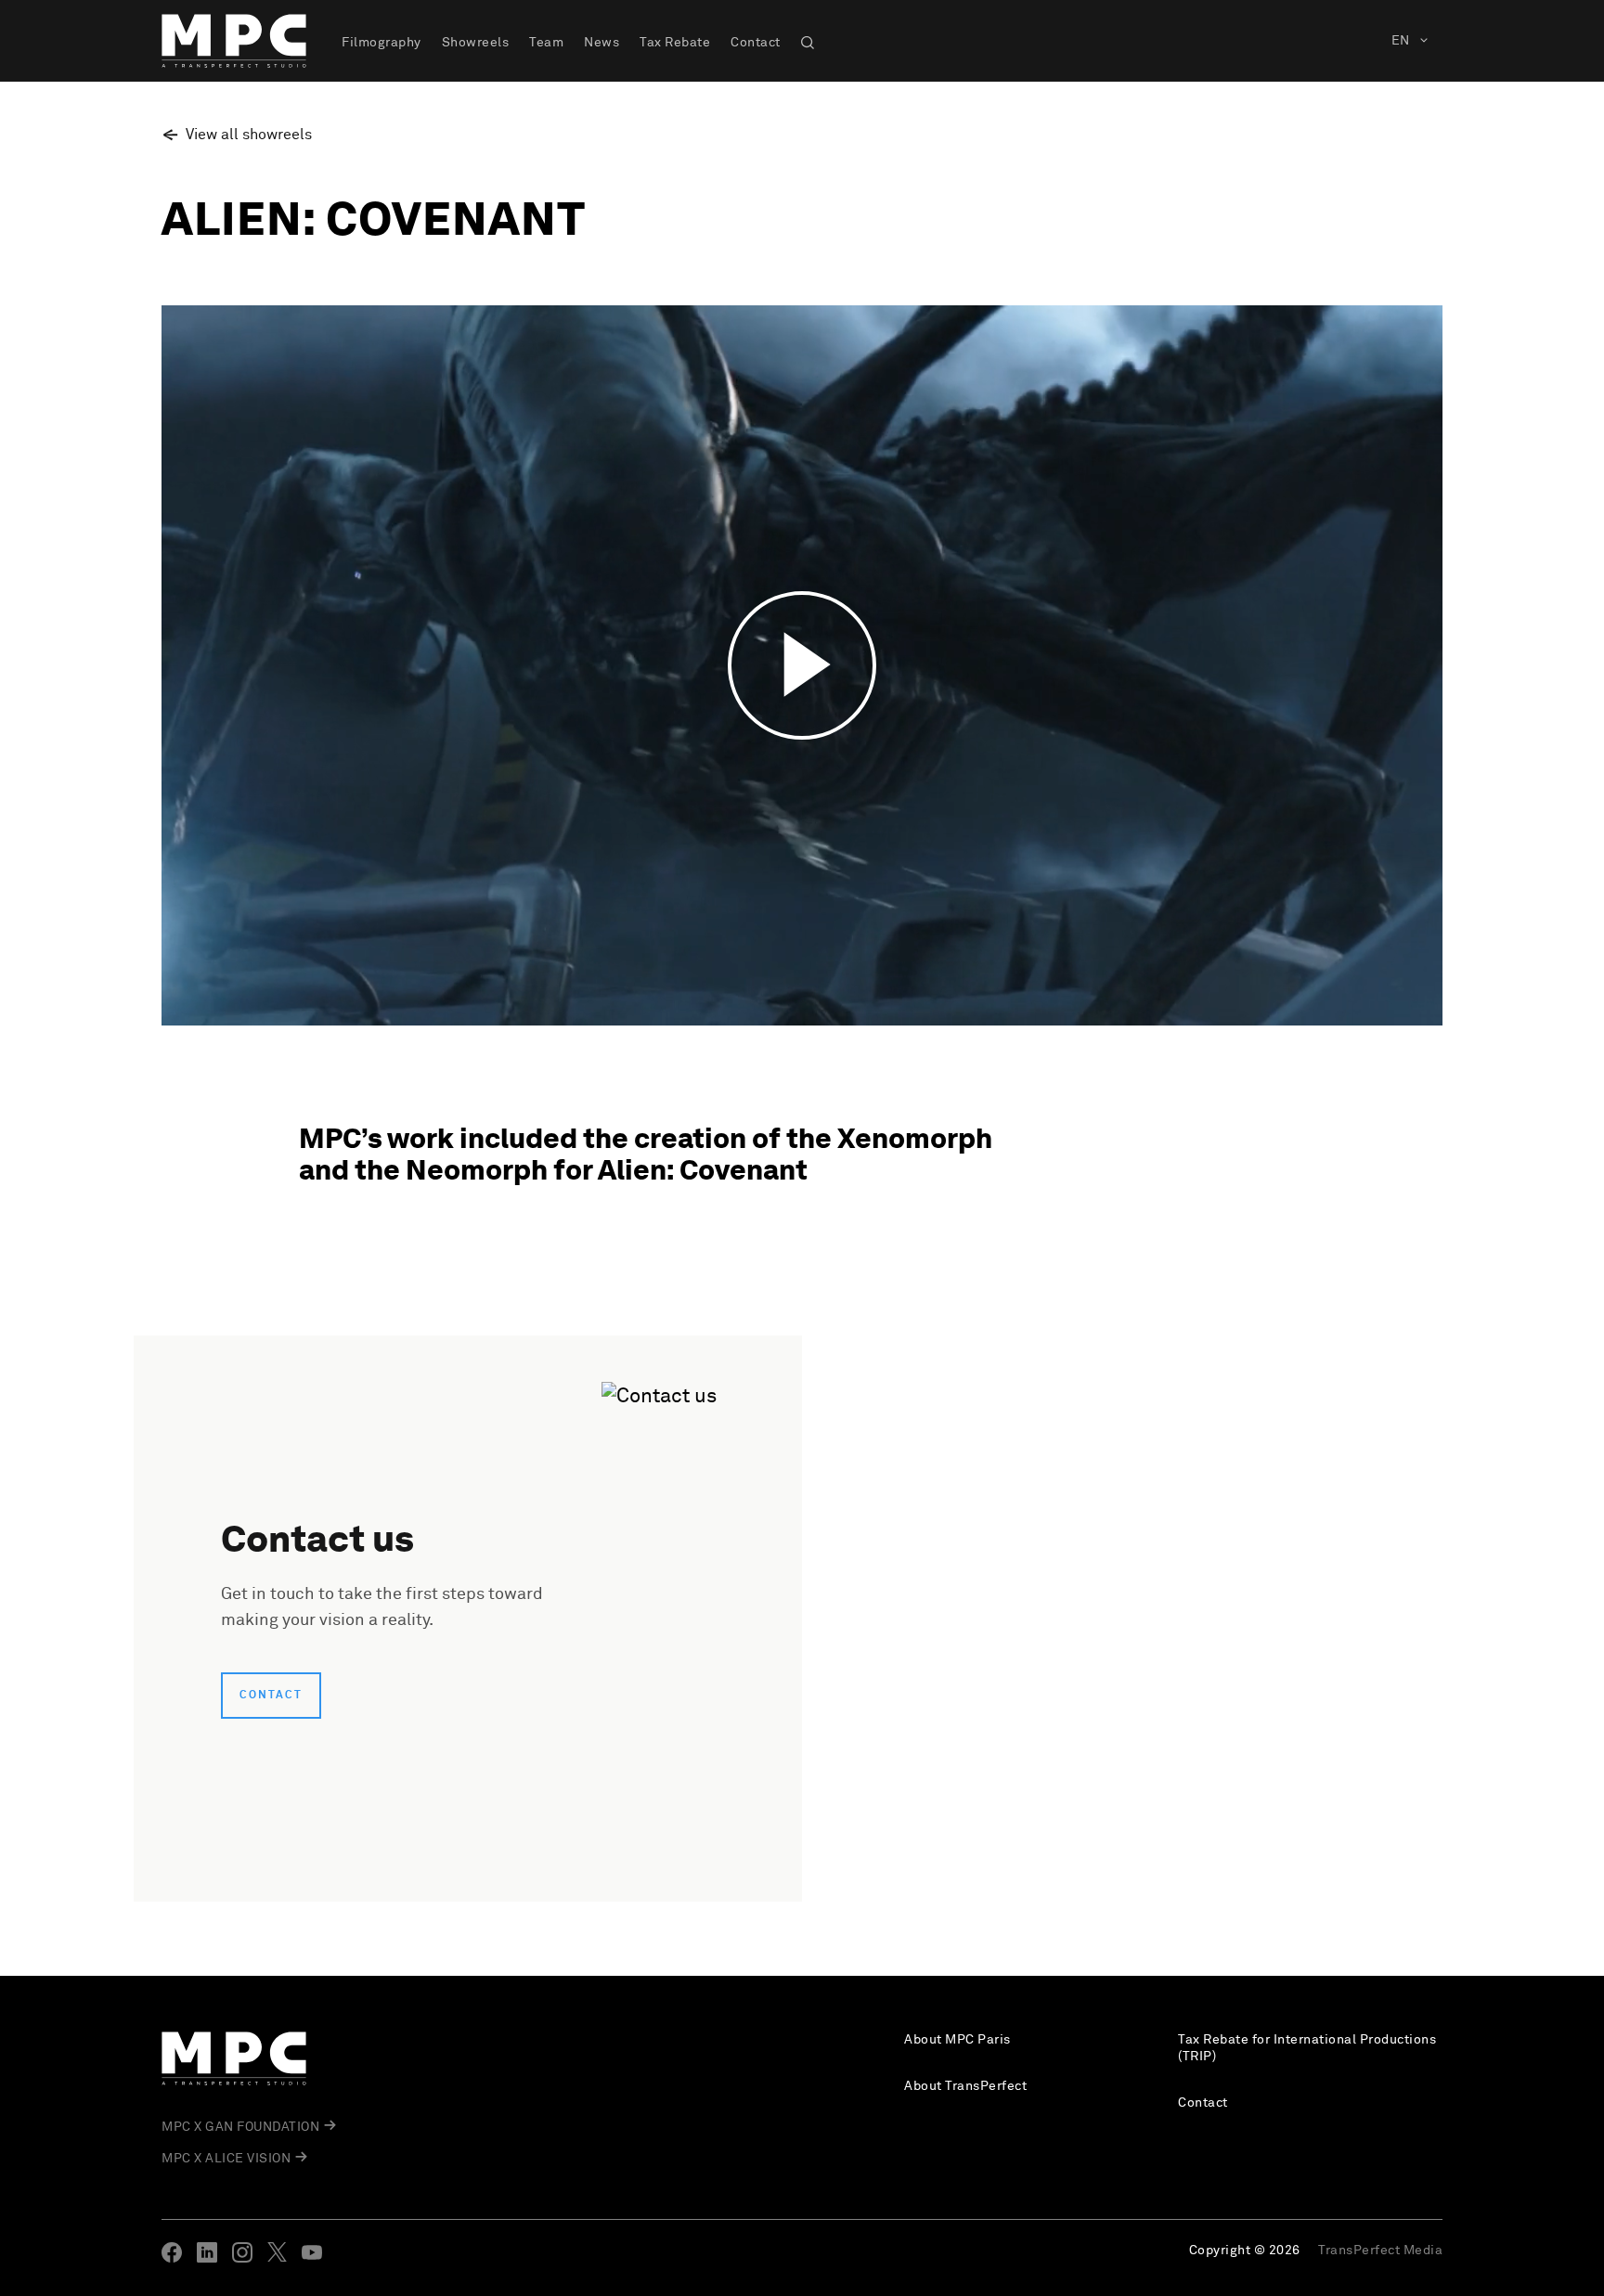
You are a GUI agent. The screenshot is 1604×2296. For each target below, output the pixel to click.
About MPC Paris (957, 2040)
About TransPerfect (965, 2086)
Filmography (382, 43)
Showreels (476, 43)
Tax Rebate (675, 43)
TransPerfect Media (1380, 2251)
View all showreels (249, 135)
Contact (756, 43)
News (601, 43)
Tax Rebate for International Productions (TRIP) (1307, 2048)
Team (546, 43)
